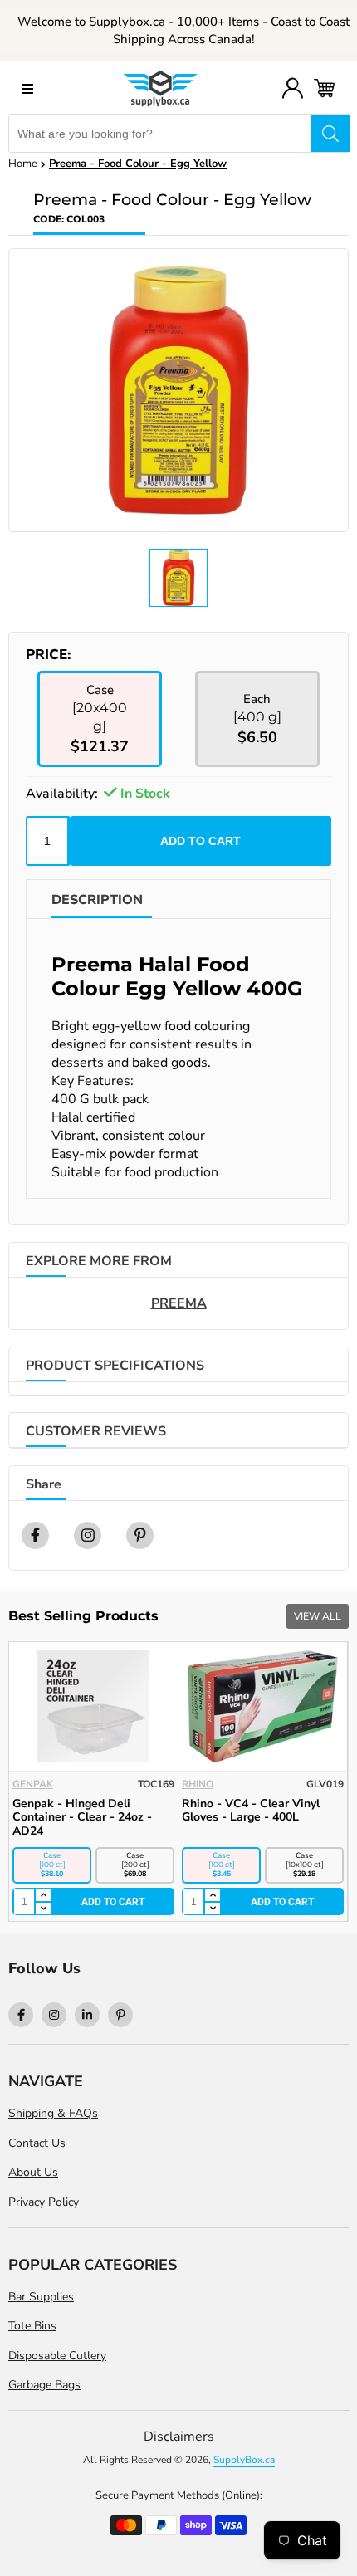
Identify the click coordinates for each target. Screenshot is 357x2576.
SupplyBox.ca (244, 2460)
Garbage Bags (44, 2385)
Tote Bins (32, 2326)
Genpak (215, 1784)
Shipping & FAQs (53, 2113)
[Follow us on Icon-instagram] (54, 2015)
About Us (33, 2172)
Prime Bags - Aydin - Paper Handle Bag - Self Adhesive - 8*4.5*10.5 (105, 1818)
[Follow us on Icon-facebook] (21, 2015)
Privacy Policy (44, 2202)
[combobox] (160, 133)
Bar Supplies (41, 2297)
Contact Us (37, 2143)
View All (318, 1616)
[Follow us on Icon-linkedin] (87, 2015)
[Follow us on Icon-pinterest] (120, 2015)
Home (23, 164)
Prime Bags (56, 1784)
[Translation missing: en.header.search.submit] (330, 133)
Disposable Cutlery (57, 2356)
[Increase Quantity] (56, 1896)
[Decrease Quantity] (56, 1909)
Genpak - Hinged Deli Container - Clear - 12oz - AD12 (265, 1818)
